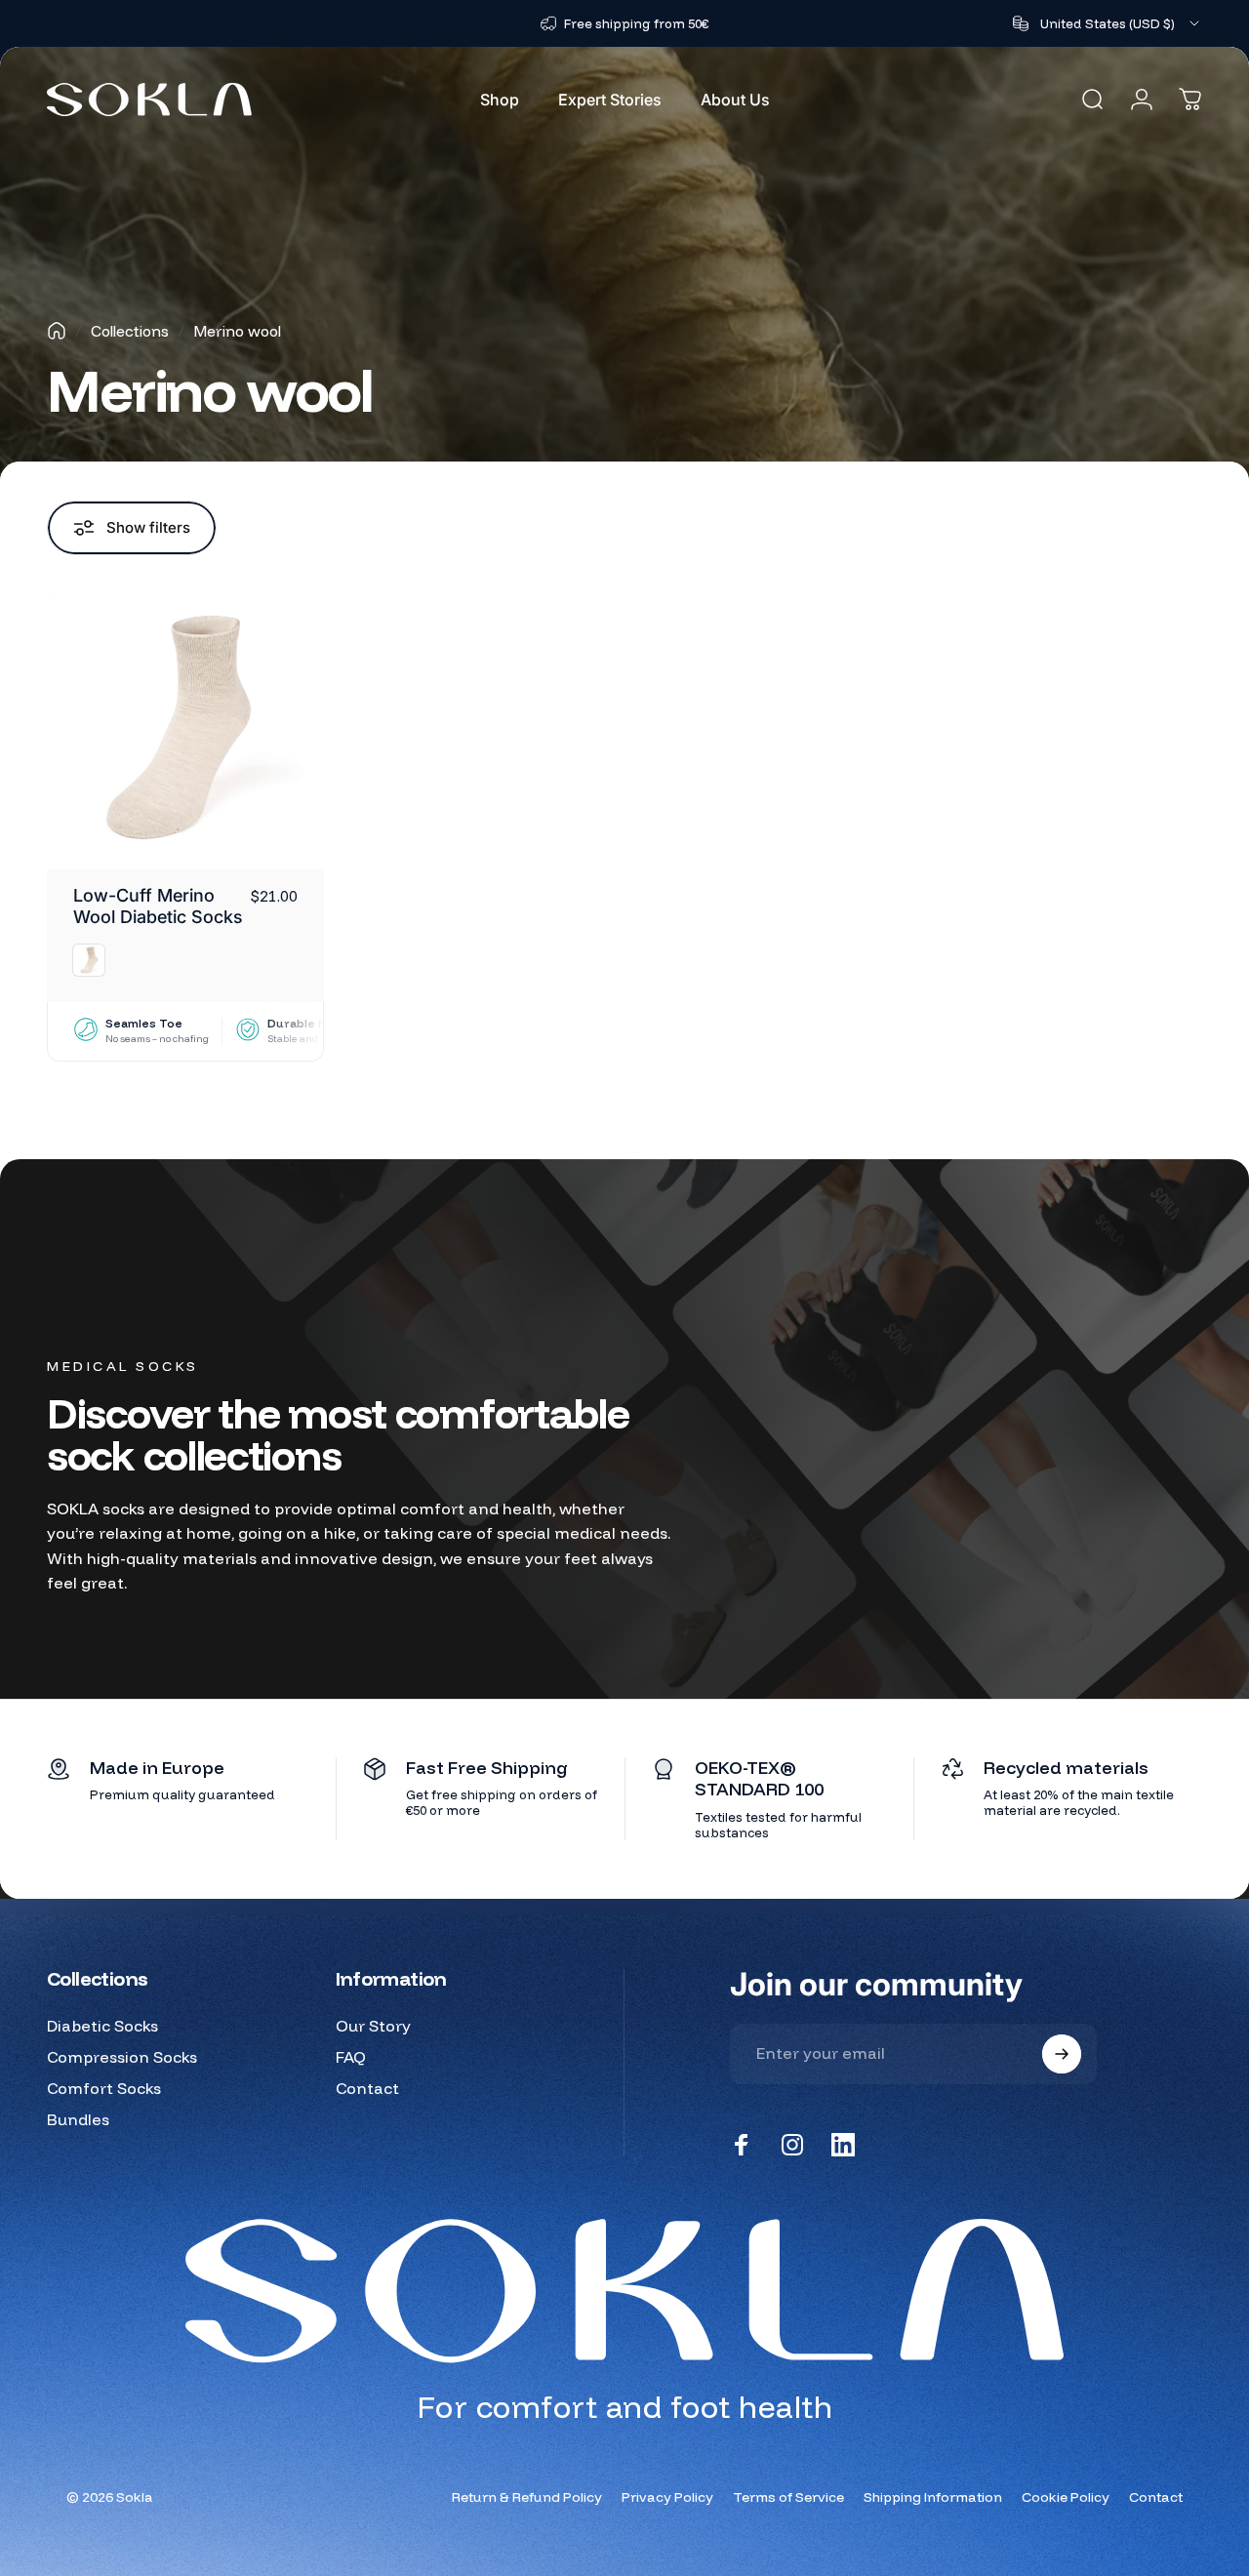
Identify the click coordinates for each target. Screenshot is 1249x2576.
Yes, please (630, 1379)
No (630, 1443)
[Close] (928, 1109)
